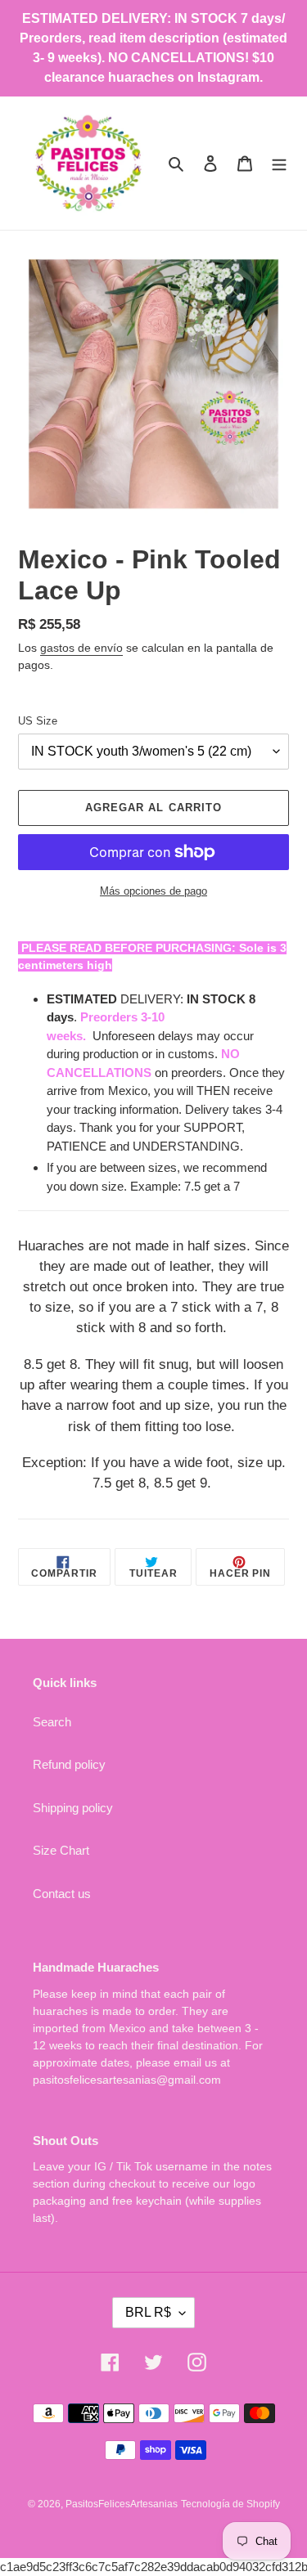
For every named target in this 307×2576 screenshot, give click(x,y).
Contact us (62, 1894)
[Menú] (279, 163)
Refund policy (69, 1764)
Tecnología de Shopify (230, 2504)
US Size (38, 721)
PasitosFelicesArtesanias (122, 2504)
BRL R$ (148, 2312)
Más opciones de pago (153, 891)
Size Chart (61, 1850)
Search (52, 1722)
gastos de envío (81, 648)
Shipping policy (73, 1808)
